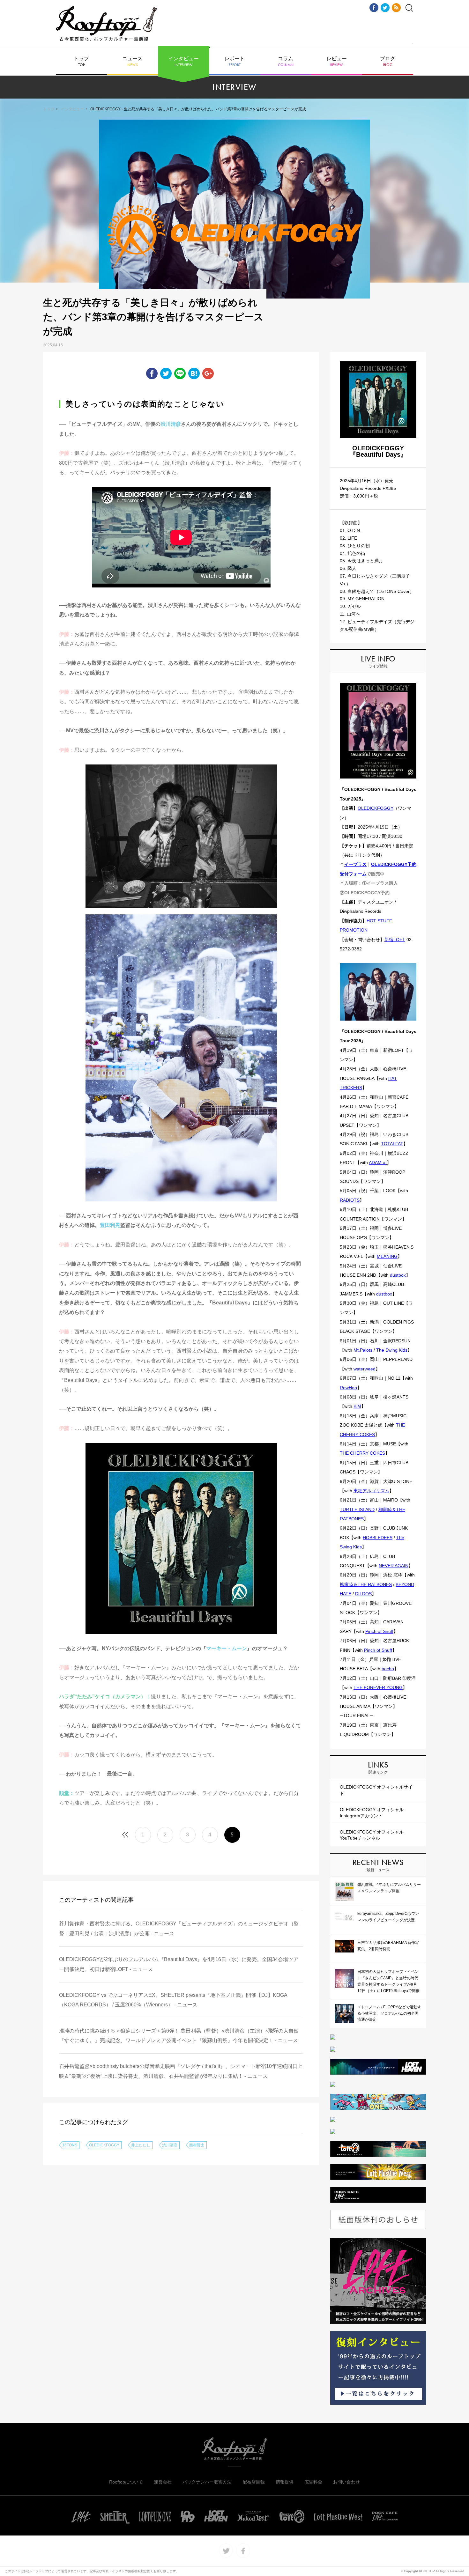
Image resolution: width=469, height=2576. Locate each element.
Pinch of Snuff (379, 1631)
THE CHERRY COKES (362, 1453)
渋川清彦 (171, 424)
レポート (234, 62)
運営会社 (163, 2482)
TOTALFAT (392, 1144)
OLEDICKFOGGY (104, 2145)
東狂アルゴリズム (371, 1491)
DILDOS (363, 1594)
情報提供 (285, 2482)
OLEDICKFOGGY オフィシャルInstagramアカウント (372, 1813)
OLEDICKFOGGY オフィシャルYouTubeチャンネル (372, 1835)
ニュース (132, 62)
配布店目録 (254, 2482)
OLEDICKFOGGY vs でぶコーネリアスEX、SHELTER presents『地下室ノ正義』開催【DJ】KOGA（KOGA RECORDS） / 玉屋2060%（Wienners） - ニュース (173, 2000)
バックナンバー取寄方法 (207, 2482)
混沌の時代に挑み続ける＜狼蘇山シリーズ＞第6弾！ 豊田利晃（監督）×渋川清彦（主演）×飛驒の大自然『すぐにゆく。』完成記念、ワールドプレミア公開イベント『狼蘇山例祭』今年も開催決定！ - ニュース (179, 2036)
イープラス (355, 864)
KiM (357, 1406)
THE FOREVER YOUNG (378, 1687)
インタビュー (183, 62)
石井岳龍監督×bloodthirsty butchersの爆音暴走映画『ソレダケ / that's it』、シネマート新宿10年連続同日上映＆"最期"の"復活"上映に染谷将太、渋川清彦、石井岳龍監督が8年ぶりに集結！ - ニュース (181, 2071)
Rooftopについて (126, 2482)
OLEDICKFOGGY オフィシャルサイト (376, 1790)
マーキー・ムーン (227, 1648)
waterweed (365, 1369)
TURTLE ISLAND (357, 1509)
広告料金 (313, 2482)
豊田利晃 (110, 1225)
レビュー (337, 62)
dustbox (398, 1275)
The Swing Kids (392, 1350)
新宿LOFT (395, 940)
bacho (388, 1669)
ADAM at (378, 1163)
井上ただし (141, 2145)
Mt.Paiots (363, 1350)
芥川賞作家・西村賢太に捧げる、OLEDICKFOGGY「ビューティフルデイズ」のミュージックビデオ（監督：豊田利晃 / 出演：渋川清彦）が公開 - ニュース (179, 1928)
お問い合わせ (346, 2482)
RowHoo (348, 1388)
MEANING (387, 1256)
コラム (286, 62)
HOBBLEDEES (378, 1538)
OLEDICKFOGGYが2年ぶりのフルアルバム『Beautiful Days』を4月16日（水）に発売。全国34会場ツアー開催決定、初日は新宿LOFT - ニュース (179, 1964)
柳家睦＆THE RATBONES (366, 1584)
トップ (81, 62)
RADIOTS (350, 1200)
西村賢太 (197, 2145)
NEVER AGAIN (394, 1566)
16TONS (70, 2145)
